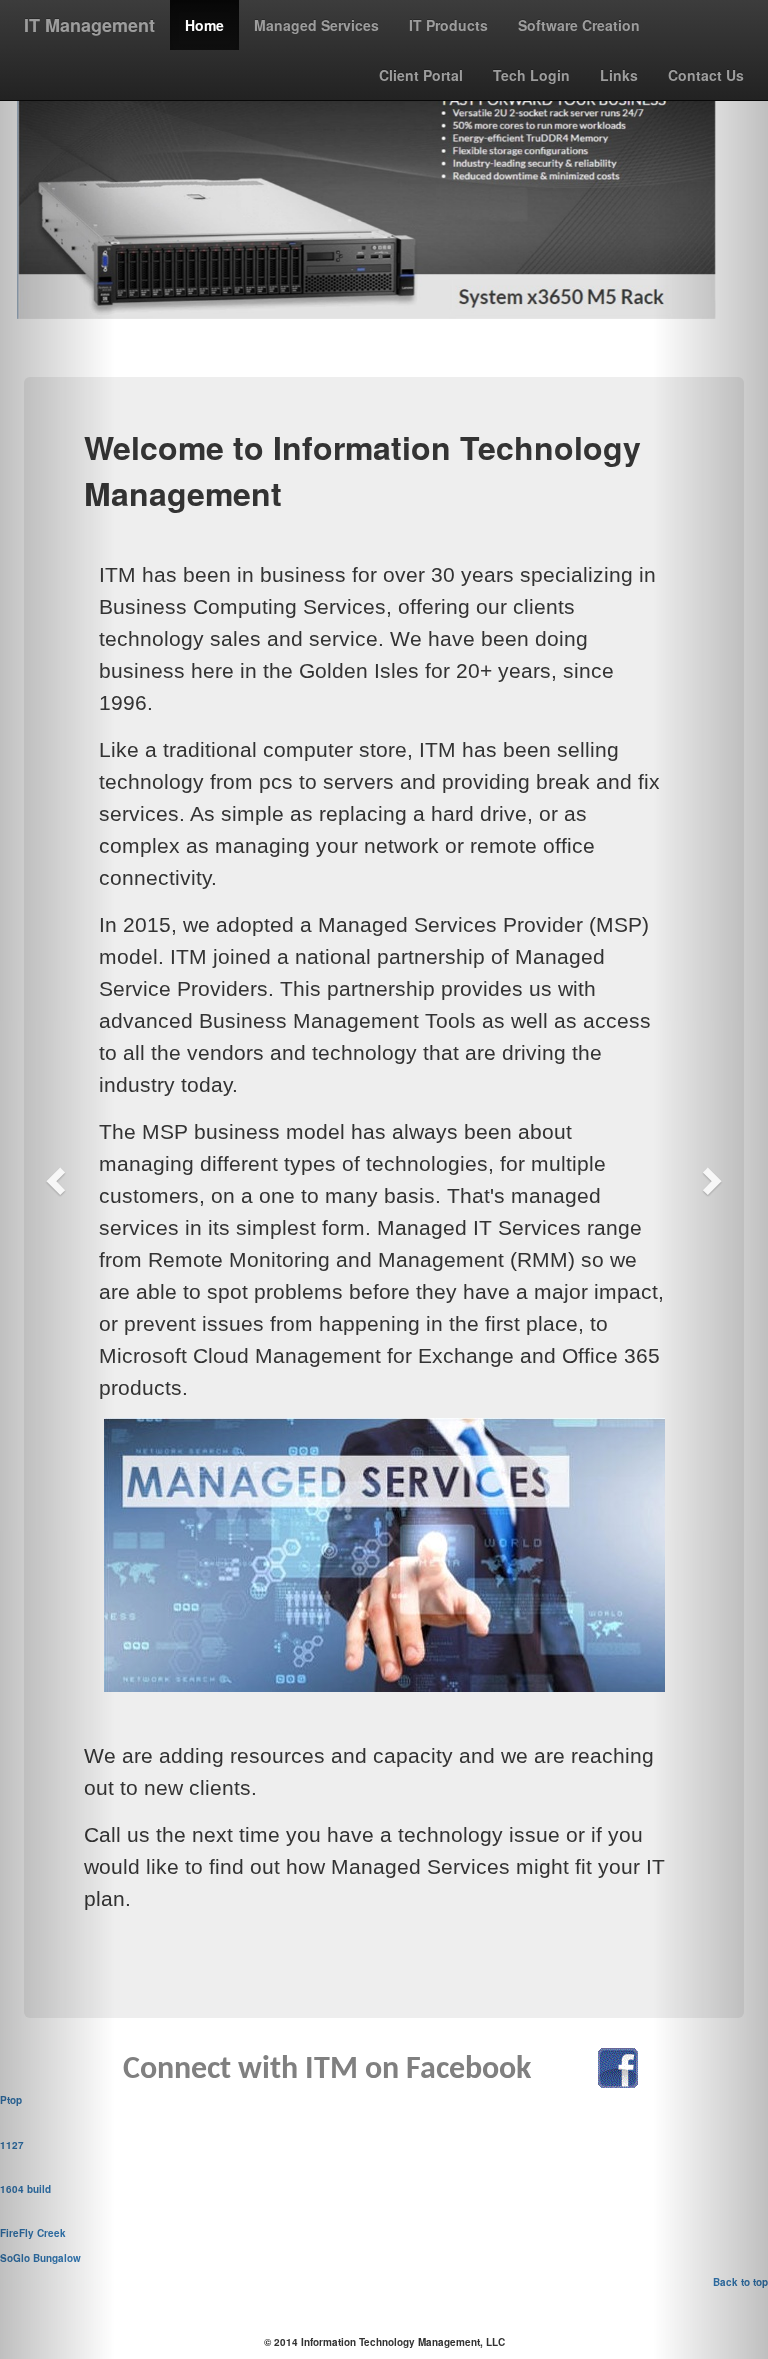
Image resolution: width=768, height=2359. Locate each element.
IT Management (89, 25)
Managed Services (316, 25)
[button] (57, 1179)
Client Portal (421, 75)
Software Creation (579, 25)
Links (619, 75)
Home (204, 25)
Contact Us (706, 75)
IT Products (448, 25)
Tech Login (531, 75)
